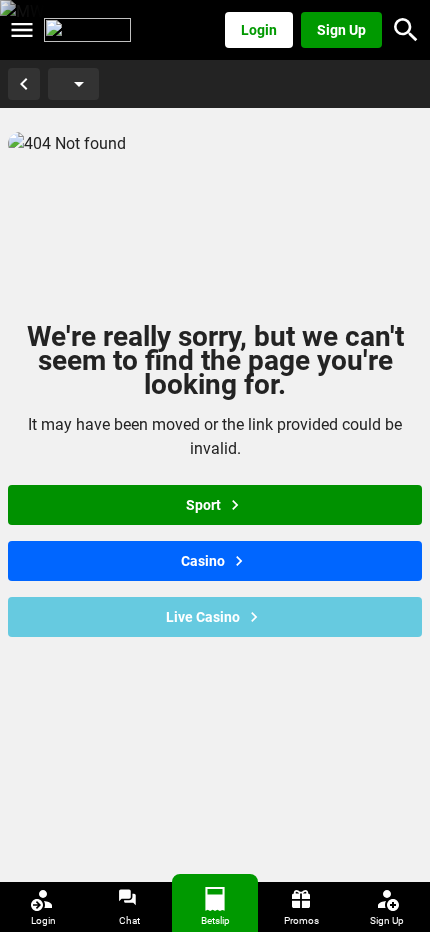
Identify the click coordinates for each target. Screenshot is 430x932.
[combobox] (65, 84)
